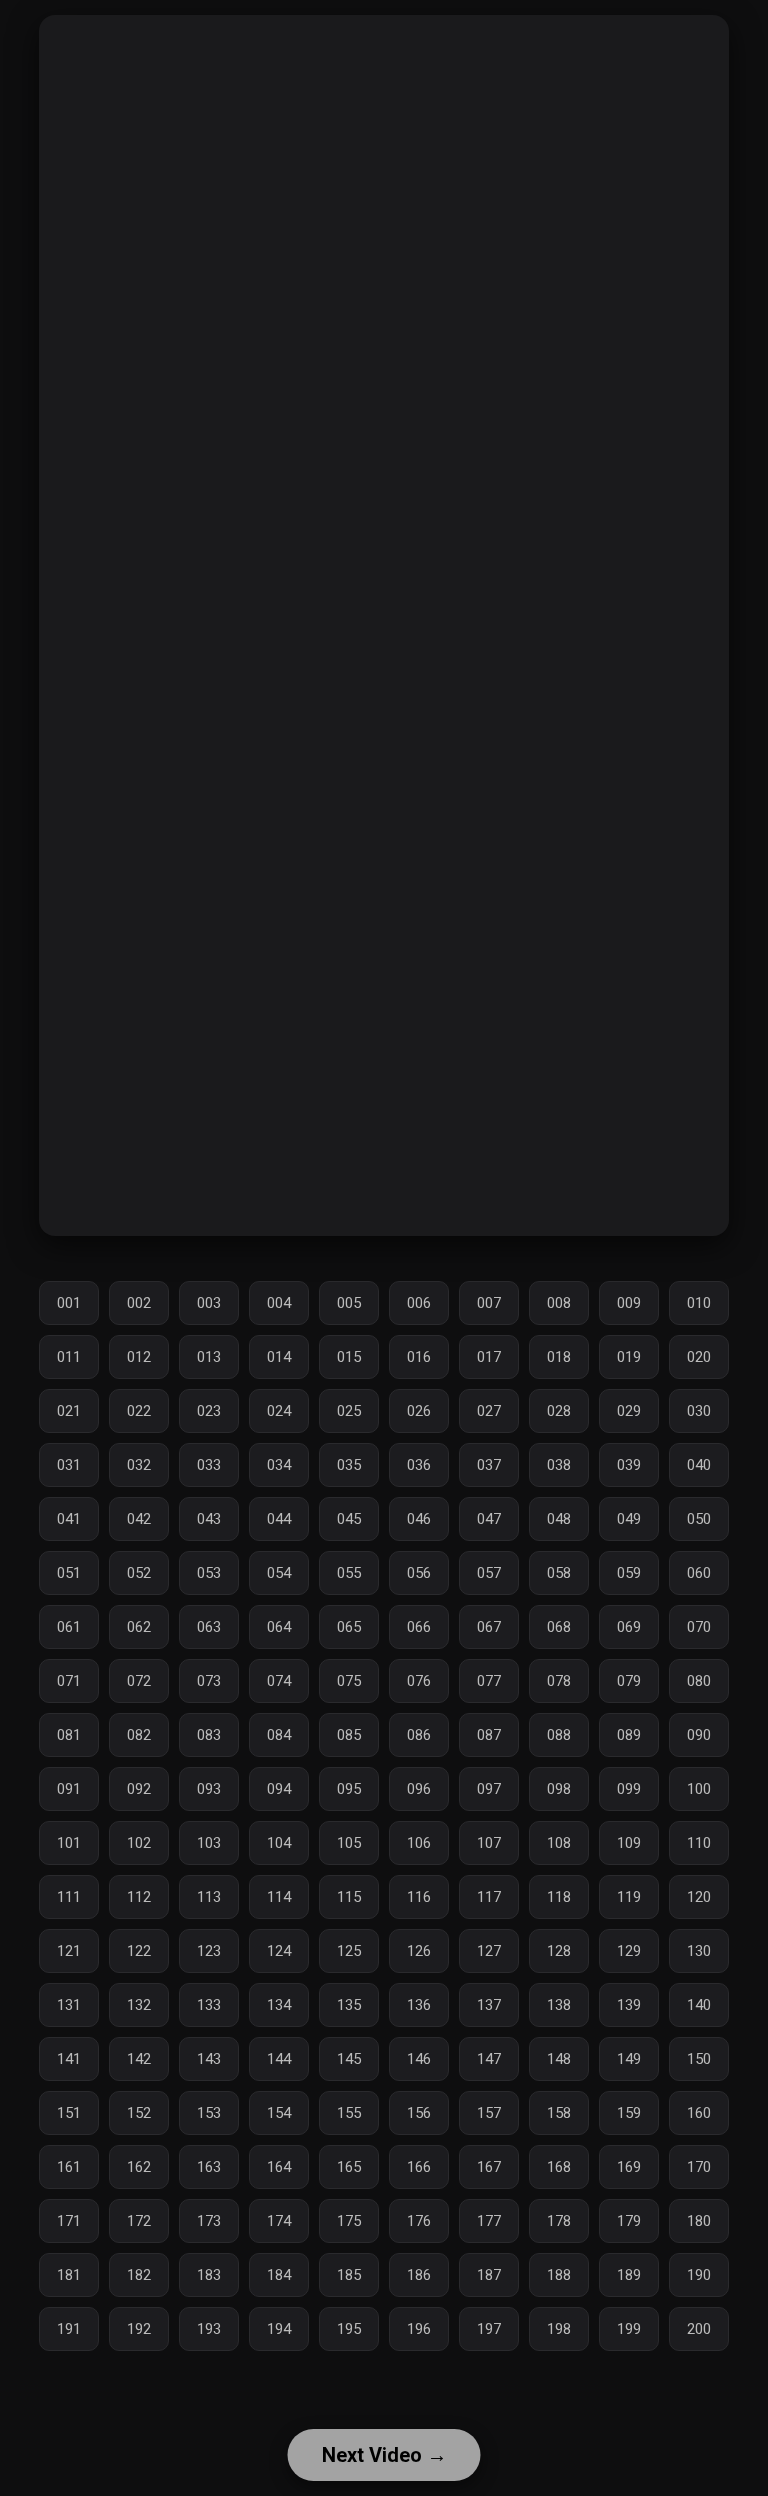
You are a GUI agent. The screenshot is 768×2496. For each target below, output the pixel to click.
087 (489, 1735)
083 (209, 1735)
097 (489, 1789)
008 (559, 1303)
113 (209, 1897)
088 (559, 1735)
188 (559, 2275)
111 (69, 1897)
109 (629, 1843)
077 (489, 1681)
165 (349, 2167)
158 (559, 2113)
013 (209, 1357)
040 (699, 1465)
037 (489, 1465)
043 (209, 1519)
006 (419, 1303)
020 (699, 1357)
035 (349, 1465)
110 (699, 1843)
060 (699, 1573)
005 (349, 1303)
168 (559, 2167)
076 (419, 1681)
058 (559, 1573)
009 (629, 1303)
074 (279, 1681)
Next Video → (384, 2455)
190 (699, 2275)
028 (559, 1411)
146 (419, 2059)
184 (279, 2275)
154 (279, 2113)
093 (209, 1789)
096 (419, 1789)
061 (69, 1627)
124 (279, 1951)
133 (209, 2005)
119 (629, 1897)
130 (699, 1951)
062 (139, 1627)
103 (209, 1843)
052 (139, 1573)
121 (69, 1951)
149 (629, 2059)
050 (699, 1519)
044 (279, 1519)
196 (419, 2329)
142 (139, 2059)
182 (139, 2275)
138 (559, 2005)
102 (139, 1843)
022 (139, 1411)
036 (419, 1465)
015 (349, 1357)
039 (629, 1465)
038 (559, 1465)
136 (419, 2005)
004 (279, 1303)
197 (489, 2329)
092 (139, 1789)
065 (349, 1627)
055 (349, 1573)
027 (489, 1411)
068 (559, 1627)
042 (139, 1519)
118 (559, 1897)
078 (559, 1681)
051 (69, 1573)
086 (419, 1735)
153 (209, 2113)
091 (69, 1789)
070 (699, 1627)
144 (279, 2059)
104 (279, 1843)
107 (489, 1843)
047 (489, 1519)
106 (419, 1843)
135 (349, 2005)
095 (349, 1789)
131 (69, 2005)
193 (209, 2329)
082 (139, 1735)
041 (69, 1519)
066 (419, 1627)
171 (69, 2221)
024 (279, 1411)
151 (69, 2113)
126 (419, 1951)
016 (419, 1357)
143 (209, 2059)
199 (629, 2329)
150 (699, 2059)
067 (489, 1627)
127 (489, 1951)
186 (419, 2275)
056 (419, 1573)
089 (629, 1735)
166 (419, 2167)
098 (559, 1789)
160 (699, 2113)
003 (209, 1303)
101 (69, 1843)
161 (69, 2167)
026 (419, 1411)
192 (139, 2329)
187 (489, 2275)
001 (69, 1303)
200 (699, 2329)
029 (629, 1411)
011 (69, 1357)
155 (349, 2113)
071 (69, 1681)
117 (489, 1897)
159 (629, 2113)
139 (629, 2005)
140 (699, 2005)
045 (349, 1519)
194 (279, 2329)
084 (279, 1735)
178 (559, 2221)
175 (349, 2221)
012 (139, 1357)
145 (349, 2059)
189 (629, 2275)
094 (279, 1789)
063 (209, 1627)
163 (209, 2167)
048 (559, 1519)
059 (629, 1573)
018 (559, 1357)
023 (209, 1411)
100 (699, 1789)
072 (139, 1681)
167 (489, 2167)
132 (139, 2005)
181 (69, 2275)
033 (209, 1465)
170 (699, 2167)
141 (69, 2059)
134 (279, 2005)
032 (139, 1465)
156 (419, 2113)
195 (349, 2329)
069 (629, 1627)
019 (629, 1357)
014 (279, 1357)
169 (629, 2167)
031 (69, 1465)
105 (349, 1843)
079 (629, 1681)
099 (629, 1789)
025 (349, 1411)
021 (69, 1411)
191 (69, 2329)
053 (209, 1573)
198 (559, 2329)
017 (489, 1357)
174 (279, 2221)
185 (349, 2275)
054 (279, 1573)
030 (699, 1411)
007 (489, 1303)
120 (699, 1897)
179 (629, 2221)
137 (489, 2005)
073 (209, 1681)
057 (489, 1573)
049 (629, 1519)
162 (139, 2167)
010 (699, 1303)
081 (69, 1735)
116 (419, 1897)
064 (279, 1627)
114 (279, 1897)
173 (209, 2221)
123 (209, 1951)
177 (489, 2221)
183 (209, 2275)
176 (419, 2221)
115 (349, 1897)
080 (699, 1681)
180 (699, 2221)
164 (279, 2167)
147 (489, 2059)
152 (139, 2113)
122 (139, 1951)
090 (699, 1735)
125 (349, 1951)
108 (559, 1843)
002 (139, 1303)
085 (349, 1735)
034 (279, 1465)
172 (139, 2221)
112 (139, 1897)
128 (559, 1951)
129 (629, 1951)
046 (419, 1519)
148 (559, 2059)
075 (349, 1681)
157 (489, 2113)
